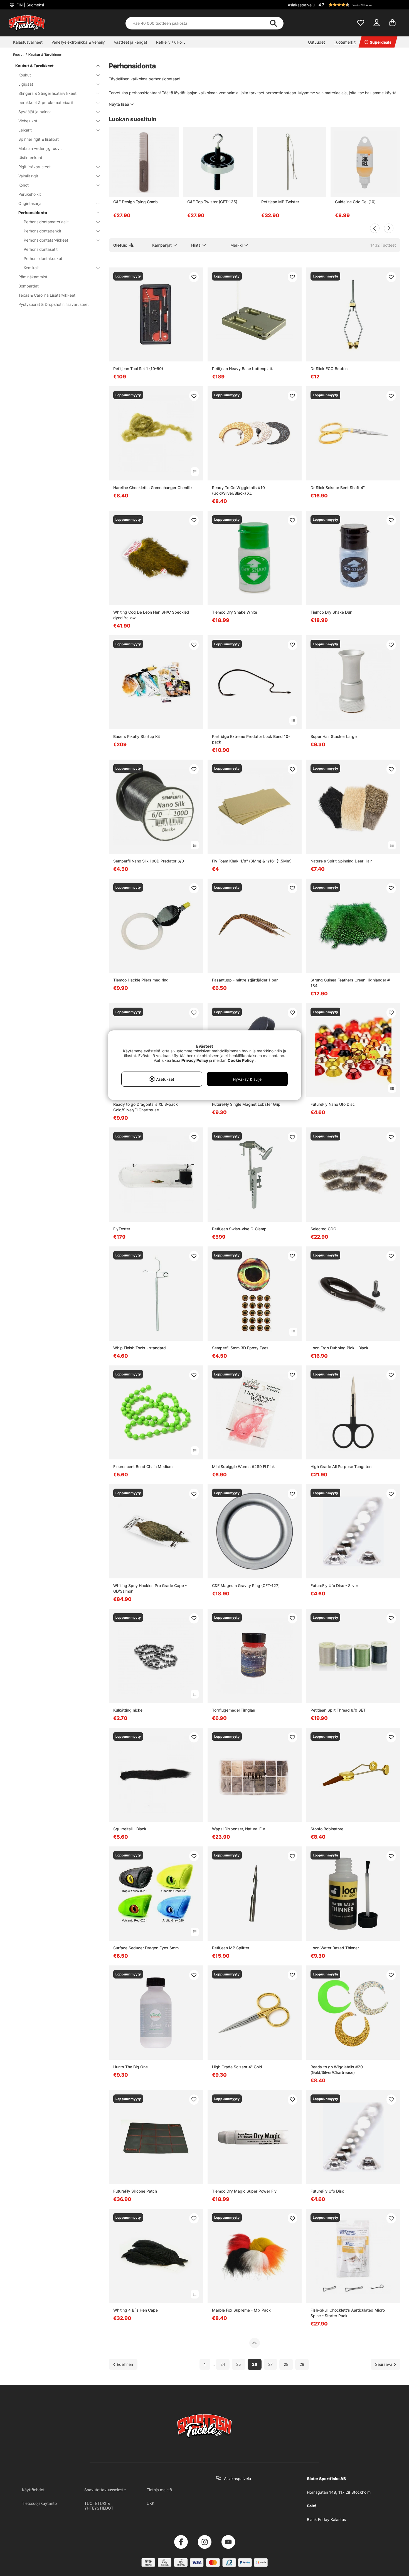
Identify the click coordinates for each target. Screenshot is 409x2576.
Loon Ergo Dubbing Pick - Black (339, 1348)
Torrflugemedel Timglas (234, 1710)
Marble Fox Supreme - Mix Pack (241, 2310)
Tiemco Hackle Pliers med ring (141, 980)
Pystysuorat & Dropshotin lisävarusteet (54, 304)
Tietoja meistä (159, 2490)
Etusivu (19, 55)
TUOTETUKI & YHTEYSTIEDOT (99, 2506)
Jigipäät (26, 84)
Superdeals (381, 42)
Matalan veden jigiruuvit (40, 148)
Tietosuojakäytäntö (39, 2503)
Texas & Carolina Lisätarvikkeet (47, 295)
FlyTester (122, 1229)
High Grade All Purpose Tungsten (341, 1466)
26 (255, 2364)
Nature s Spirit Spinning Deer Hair (341, 861)
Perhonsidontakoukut (43, 258)
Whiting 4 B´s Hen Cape (135, 2310)
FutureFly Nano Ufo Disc (333, 1104)
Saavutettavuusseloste (105, 2490)
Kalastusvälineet (28, 42)
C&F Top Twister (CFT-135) (212, 202)
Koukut (25, 75)
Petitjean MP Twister (280, 202)
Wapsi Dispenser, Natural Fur (239, 1829)
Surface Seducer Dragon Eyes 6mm (146, 1948)
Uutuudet (316, 42)
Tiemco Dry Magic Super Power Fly (244, 2191)
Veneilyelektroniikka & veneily (78, 42)
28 (286, 2364)
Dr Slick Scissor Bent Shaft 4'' (338, 488)
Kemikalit (32, 268)
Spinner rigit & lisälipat (39, 139)
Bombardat (29, 286)
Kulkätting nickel (128, 1710)
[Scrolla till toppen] (254, 2343)
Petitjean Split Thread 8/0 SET (338, 1710)
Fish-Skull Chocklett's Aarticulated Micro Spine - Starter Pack (348, 2313)
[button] (359, 5)
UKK (151, 2503)
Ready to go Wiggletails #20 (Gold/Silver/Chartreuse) (337, 2070)
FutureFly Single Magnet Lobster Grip (246, 1104)
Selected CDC (323, 1229)
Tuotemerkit (345, 42)
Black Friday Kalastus (326, 2519)
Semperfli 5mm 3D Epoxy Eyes (240, 1348)
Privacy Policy (195, 1060)
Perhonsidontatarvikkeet (46, 240)
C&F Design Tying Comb (135, 202)
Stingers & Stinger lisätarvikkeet (47, 93)
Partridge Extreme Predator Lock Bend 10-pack (251, 739)
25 (239, 2364)
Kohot (24, 185)
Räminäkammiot (33, 277)
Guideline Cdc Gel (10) (355, 202)
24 (223, 2364)
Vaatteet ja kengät (130, 42)
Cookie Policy (241, 1060)
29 (302, 2364)
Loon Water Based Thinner (335, 1948)
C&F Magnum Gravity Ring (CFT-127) (246, 1585)
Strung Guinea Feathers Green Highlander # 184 (350, 983)
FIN (30, 5)
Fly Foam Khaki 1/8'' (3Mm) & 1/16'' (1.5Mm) (252, 861)
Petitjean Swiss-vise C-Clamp (239, 1229)
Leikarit (25, 130)
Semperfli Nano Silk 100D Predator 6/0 (149, 861)
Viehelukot (28, 121)
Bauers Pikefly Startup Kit (137, 736)
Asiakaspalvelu (301, 5)
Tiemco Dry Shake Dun (331, 612)
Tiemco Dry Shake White (235, 612)
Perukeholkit (30, 194)
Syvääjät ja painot (35, 112)
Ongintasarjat (31, 203)
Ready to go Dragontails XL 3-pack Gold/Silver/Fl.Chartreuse (146, 1107)
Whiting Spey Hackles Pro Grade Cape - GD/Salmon (150, 1588)
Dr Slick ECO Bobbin (329, 369)
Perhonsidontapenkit (42, 231)
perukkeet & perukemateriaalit (46, 102)
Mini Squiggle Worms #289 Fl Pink (243, 1466)
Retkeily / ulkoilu (171, 42)
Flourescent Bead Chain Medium (143, 1466)
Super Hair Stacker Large (334, 736)
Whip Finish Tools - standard (140, 1348)
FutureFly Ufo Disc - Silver (334, 1585)
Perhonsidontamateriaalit (46, 222)
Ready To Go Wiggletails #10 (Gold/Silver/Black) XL (238, 490)
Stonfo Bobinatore (327, 1829)
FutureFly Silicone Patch (135, 2191)
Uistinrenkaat (30, 158)
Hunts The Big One (130, 2067)
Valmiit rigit (28, 176)
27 (270, 2364)
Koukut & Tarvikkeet (45, 55)
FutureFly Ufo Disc (327, 2191)
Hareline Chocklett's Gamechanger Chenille (152, 488)
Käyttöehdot (33, 2490)
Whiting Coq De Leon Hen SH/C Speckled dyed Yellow (151, 615)
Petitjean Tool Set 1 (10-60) (138, 369)
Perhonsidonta (33, 213)
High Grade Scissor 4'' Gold (237, 2067)
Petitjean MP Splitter (231, 1948)
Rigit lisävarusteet (35, 167)
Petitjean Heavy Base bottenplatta (243, 369)
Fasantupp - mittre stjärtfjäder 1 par (245, 980)
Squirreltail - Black (130, 1829)
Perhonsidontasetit (41, 249)
